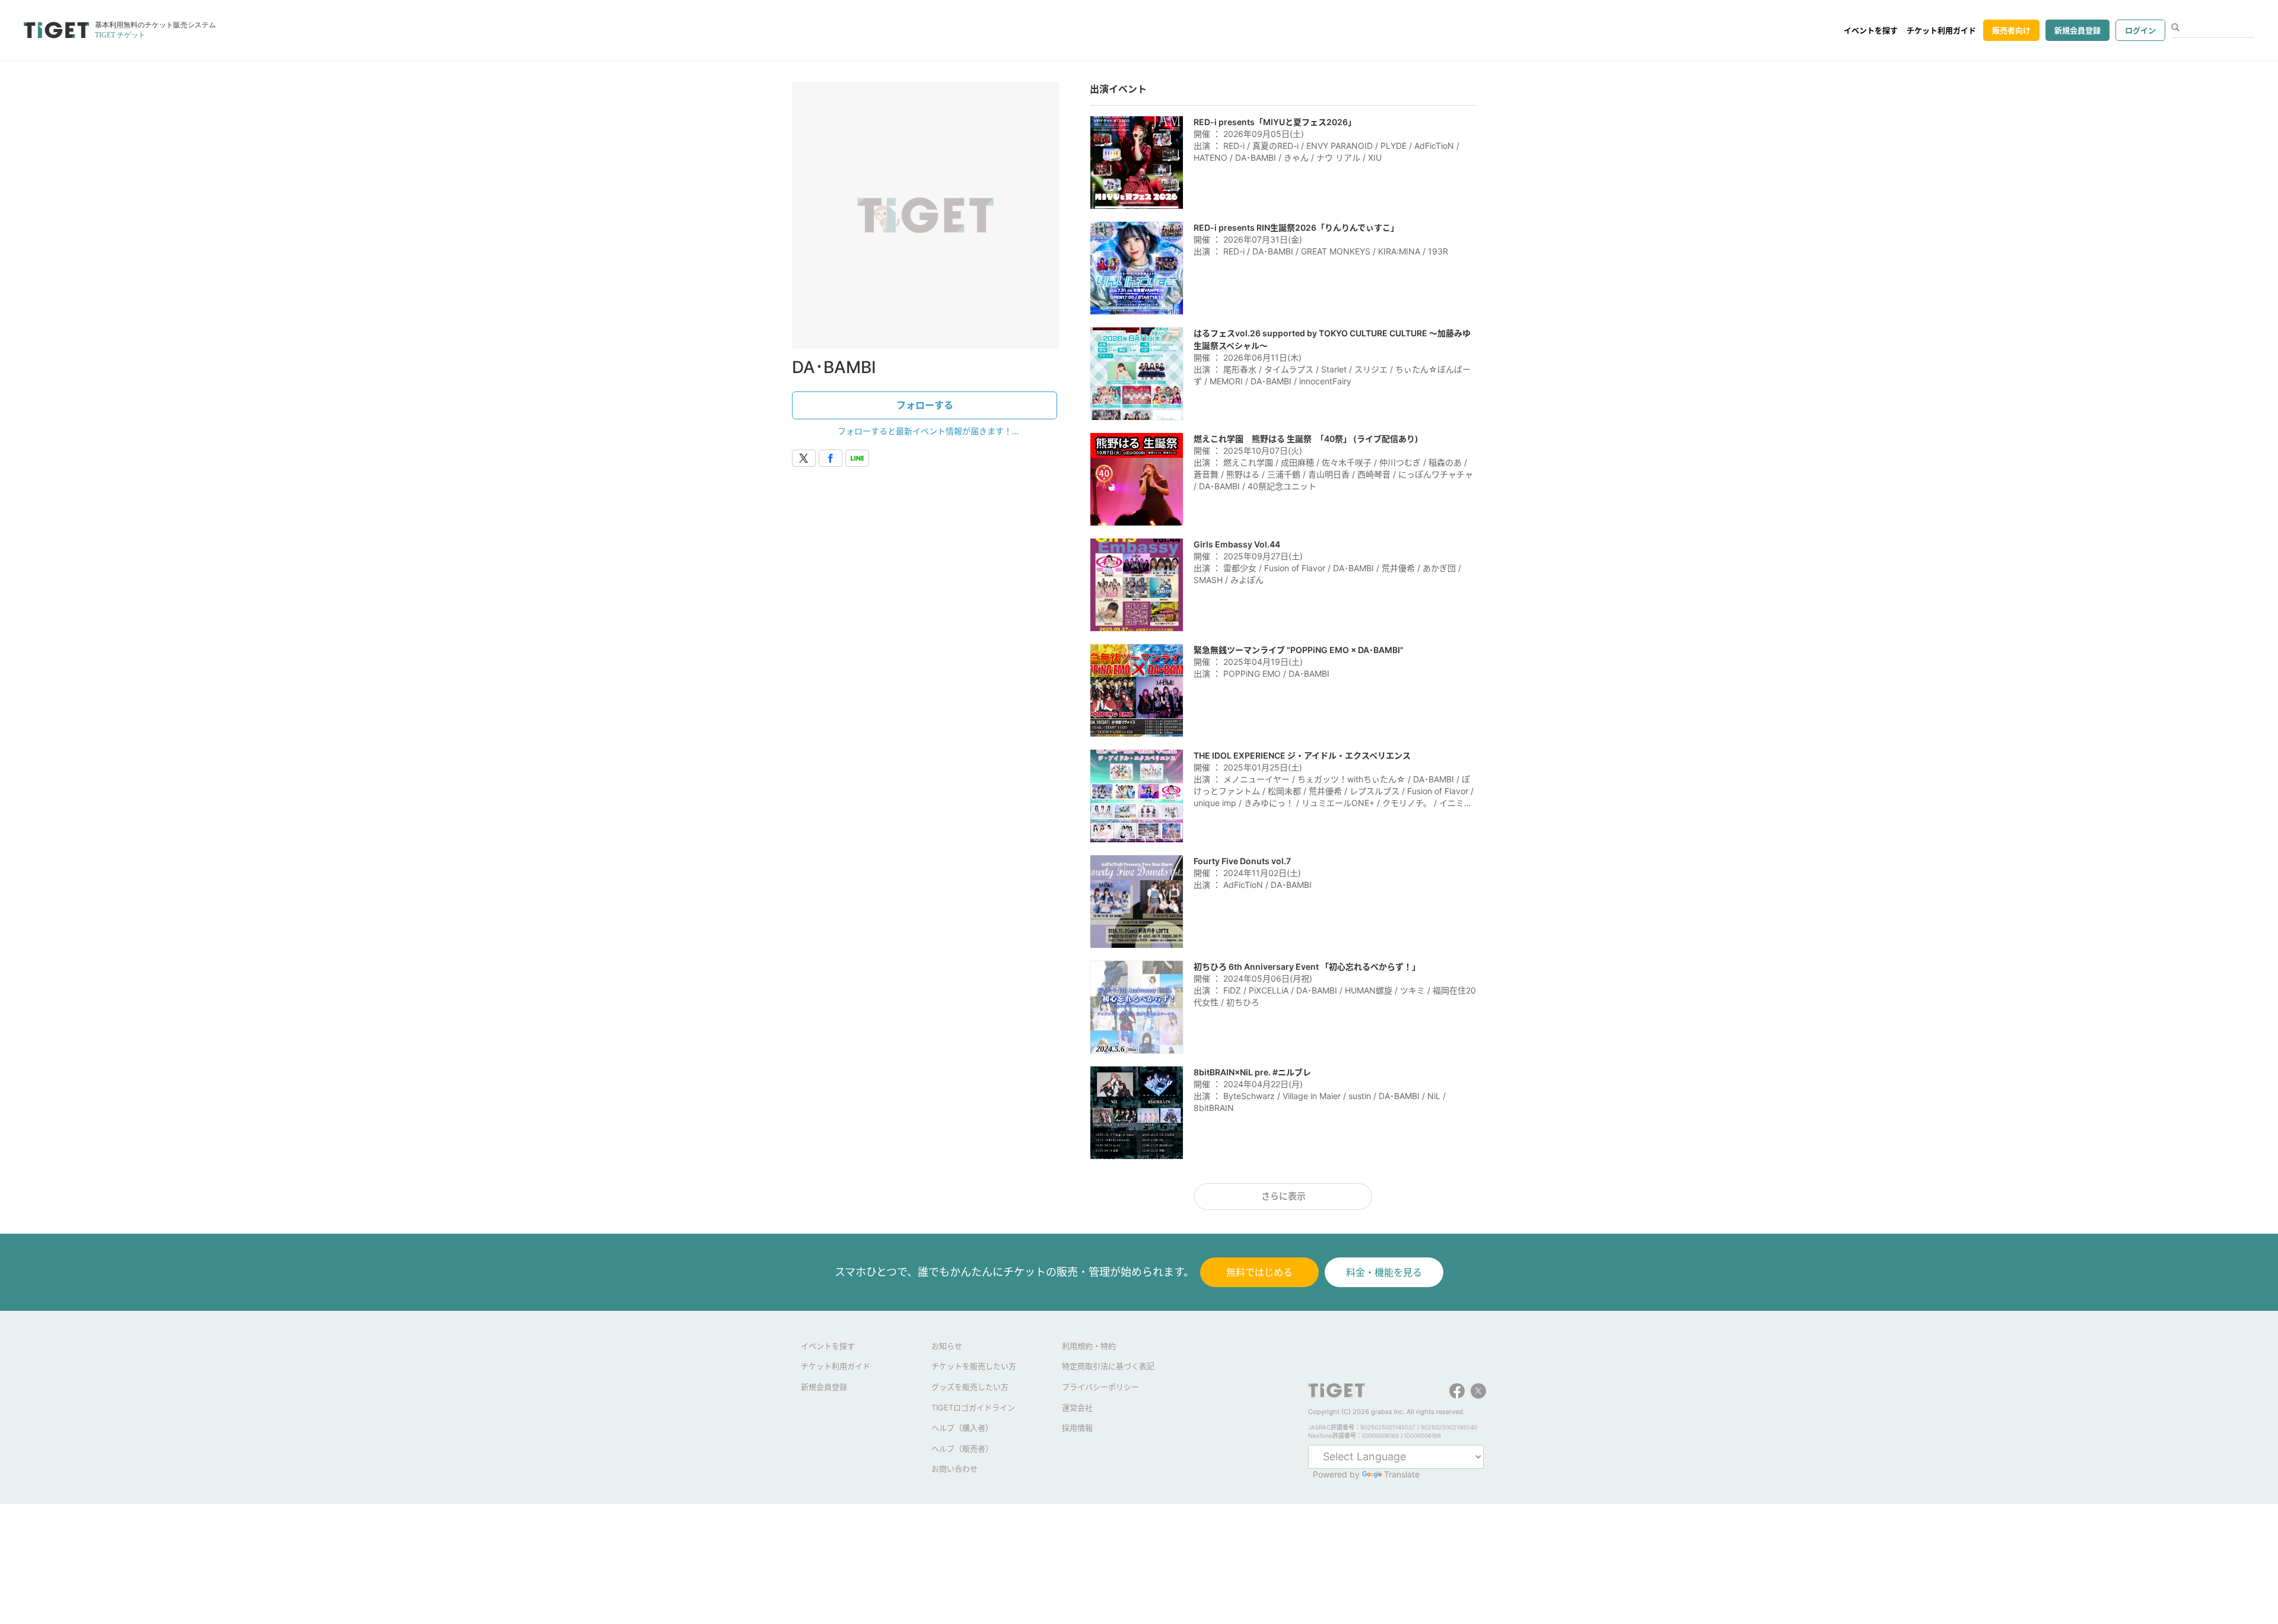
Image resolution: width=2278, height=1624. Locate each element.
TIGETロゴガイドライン (973, 1408)
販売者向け (2011, 30)
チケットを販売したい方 (974, 1366)
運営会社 (1077, 1408)
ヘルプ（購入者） (962, 1428)
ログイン (2140, 30)
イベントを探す (1871, 30)
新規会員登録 (2077, 30)
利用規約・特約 (1089, 1346)
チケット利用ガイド (1941, 30)
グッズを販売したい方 (970, 1387)
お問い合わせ (955, 1469)
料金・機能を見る (1384, 1272)
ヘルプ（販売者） (962, 1448)
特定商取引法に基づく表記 (1108, 1366)
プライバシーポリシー (1100, 1387)
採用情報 (1077, 1428)
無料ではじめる (1259, 1272)
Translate (1402, 1474)
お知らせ (947, 1346)
